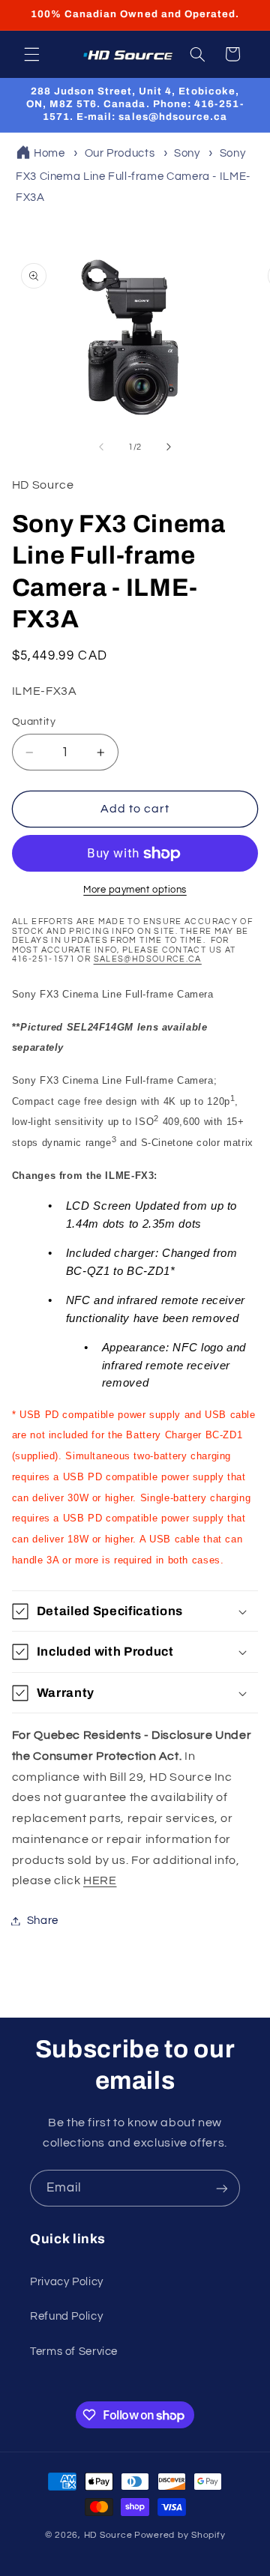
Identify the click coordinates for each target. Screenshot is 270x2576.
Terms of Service (74, 2352)
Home (49, 153)
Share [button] (43, 1921)
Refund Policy (66, 2316)
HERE (100, 1880)
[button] (31, 54)
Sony (187, 153)
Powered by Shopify (180, 2535)
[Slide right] (169, 447)
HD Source (108, 2535)
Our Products (120, 153)
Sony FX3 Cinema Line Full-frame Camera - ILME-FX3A (133, 176)
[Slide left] (101, 447)
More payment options (135, 890)
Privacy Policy (67, 2282)
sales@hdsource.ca (148, 959)
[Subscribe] (222, 2188)
